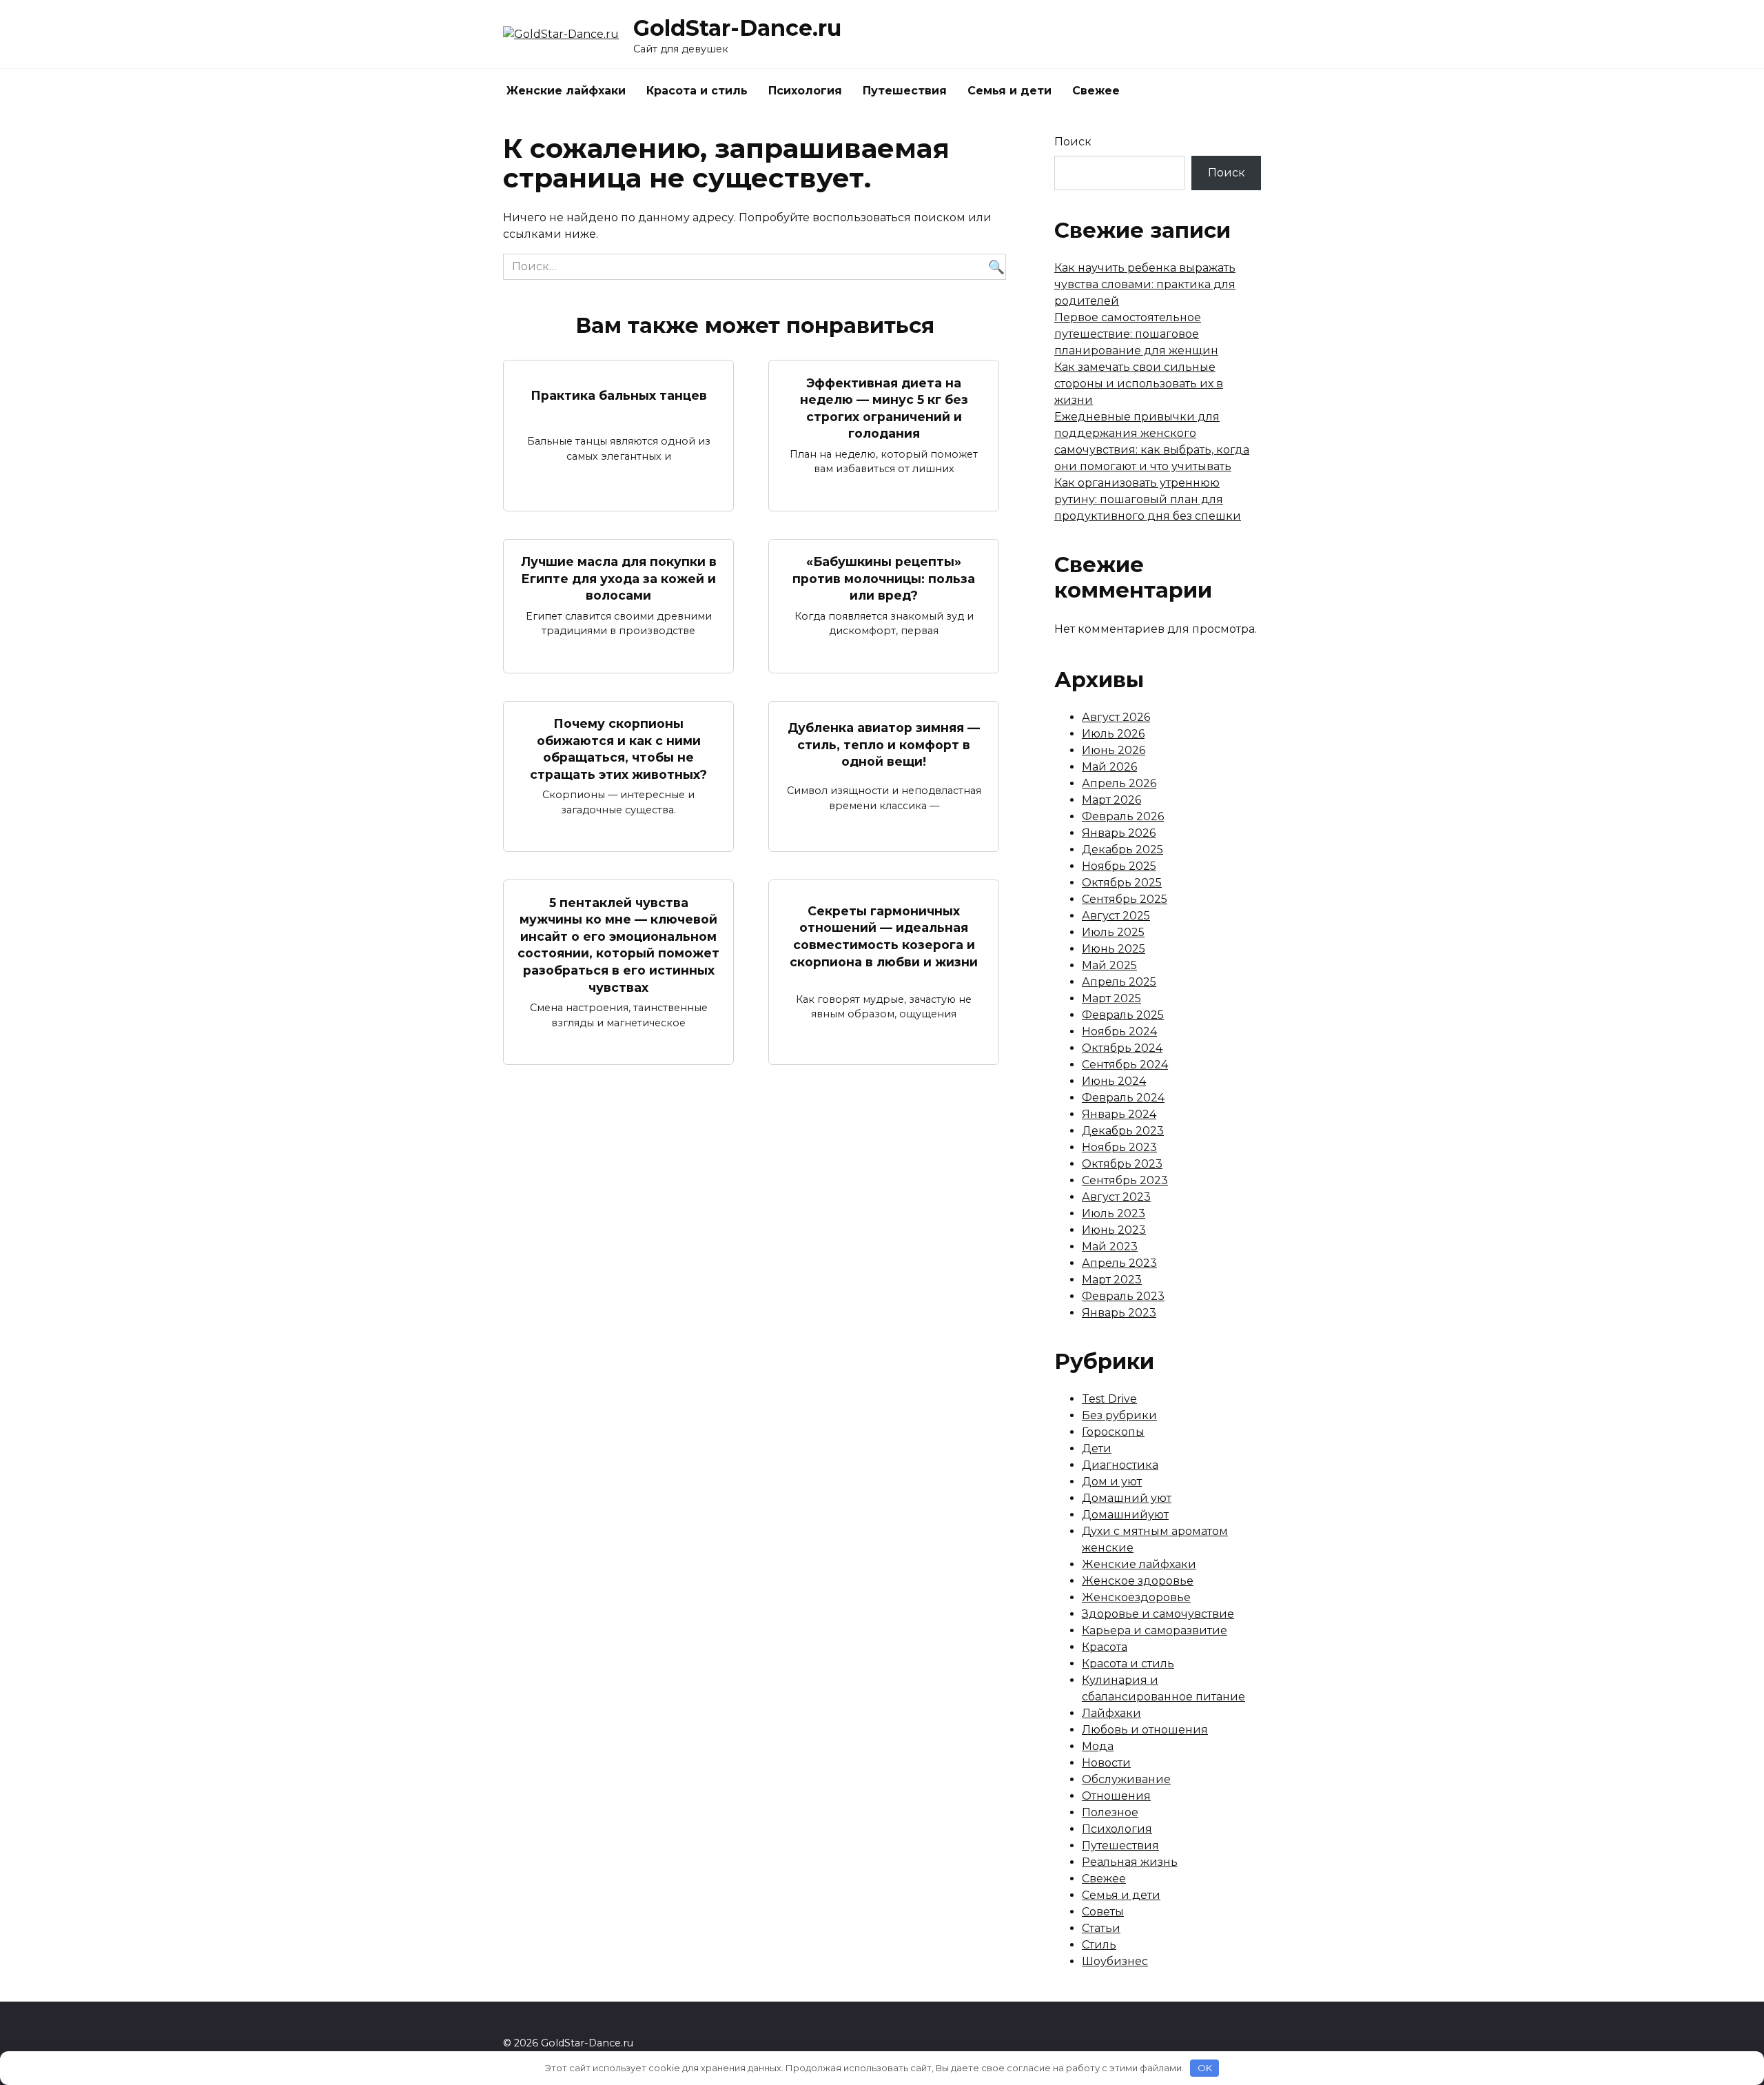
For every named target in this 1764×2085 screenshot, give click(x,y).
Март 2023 (1112, 1280)
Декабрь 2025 (1122, 850)
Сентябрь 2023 (1125, 1180)
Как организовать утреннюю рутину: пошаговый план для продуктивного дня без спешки (1148, 499)
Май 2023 (1110, 1247)
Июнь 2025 (1114, 949)
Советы (1103, 1912)
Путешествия (905, 91)
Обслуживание (1126, 1779)
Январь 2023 (1119, 1313)
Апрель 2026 (1119, 783)
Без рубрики (1119, 1415)
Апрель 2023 (1119, 1263)
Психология (805, 91)
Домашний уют (1127, 1498)
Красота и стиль (697, 91)
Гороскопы (1113, 1432)
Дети (1097, 1448)
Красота (1105, 1647)
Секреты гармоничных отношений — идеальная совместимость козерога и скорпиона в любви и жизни (884, 936)
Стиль (1099, 1945)
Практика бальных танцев (619, 395)
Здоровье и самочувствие (1158, 1614)
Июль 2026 (1113, 734)
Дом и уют (1112, 1482)
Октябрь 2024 (1122, 1048)
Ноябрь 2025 (1119, 866)
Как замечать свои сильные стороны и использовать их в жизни (1139, 384)
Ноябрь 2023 (1119, 1147)
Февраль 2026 (1123, 816)
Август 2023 (1116, 1197)
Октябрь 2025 (1122, 883)
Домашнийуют (1125, 1515)
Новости (1106, 1763)
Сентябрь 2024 (1125, 1065)
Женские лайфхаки (566, 91)
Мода (1098, 1746)
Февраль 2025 (1123, 1015)
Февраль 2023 (1123, 1296)
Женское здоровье (1138, 1581)
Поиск (1073, 142)
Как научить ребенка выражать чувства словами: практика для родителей (1145, 284)
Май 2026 (1109, 767)
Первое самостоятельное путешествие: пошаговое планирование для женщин (1136, 334)
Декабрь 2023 (1123, 1131)
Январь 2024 (1119, 1114)
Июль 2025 (1113, 932)
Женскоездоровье (1136, 1597)
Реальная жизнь (1130, 1862)
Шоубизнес (1115, 1961)
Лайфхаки (1111, 1713)
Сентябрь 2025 (1125, 899)
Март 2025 (1111, 998)
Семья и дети (1009, 91)
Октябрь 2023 (1122, 1164)
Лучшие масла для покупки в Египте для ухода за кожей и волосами (619, 578)
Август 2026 (1116, 717)
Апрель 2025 (1119, 982)
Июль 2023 (1114, 1213)
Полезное (1110, 1812)
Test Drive (1109, 1399)
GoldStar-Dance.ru (737, 28)
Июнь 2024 (1114, 1081)
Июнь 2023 (1114, 1230)
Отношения (1116, 1796)
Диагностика (1120, 1465)
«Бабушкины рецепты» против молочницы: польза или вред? (884, 578)
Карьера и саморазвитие (1155, 1630)
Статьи (1101, 1928)
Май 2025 (1109, 965)
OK (1205, 2068)
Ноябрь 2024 (1119, 1031)
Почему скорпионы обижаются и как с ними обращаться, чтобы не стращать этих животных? (618, 749)
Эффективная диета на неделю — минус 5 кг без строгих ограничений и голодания (884, 408)
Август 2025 (1116, 916)
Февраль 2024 (1123, 1098)
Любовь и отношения (1145, 1730)
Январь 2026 (1119, 833)
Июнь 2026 (1114, 750)
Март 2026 (1111, 800)
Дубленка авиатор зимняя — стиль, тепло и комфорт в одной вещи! (884, 744)
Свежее (1096, 91)
